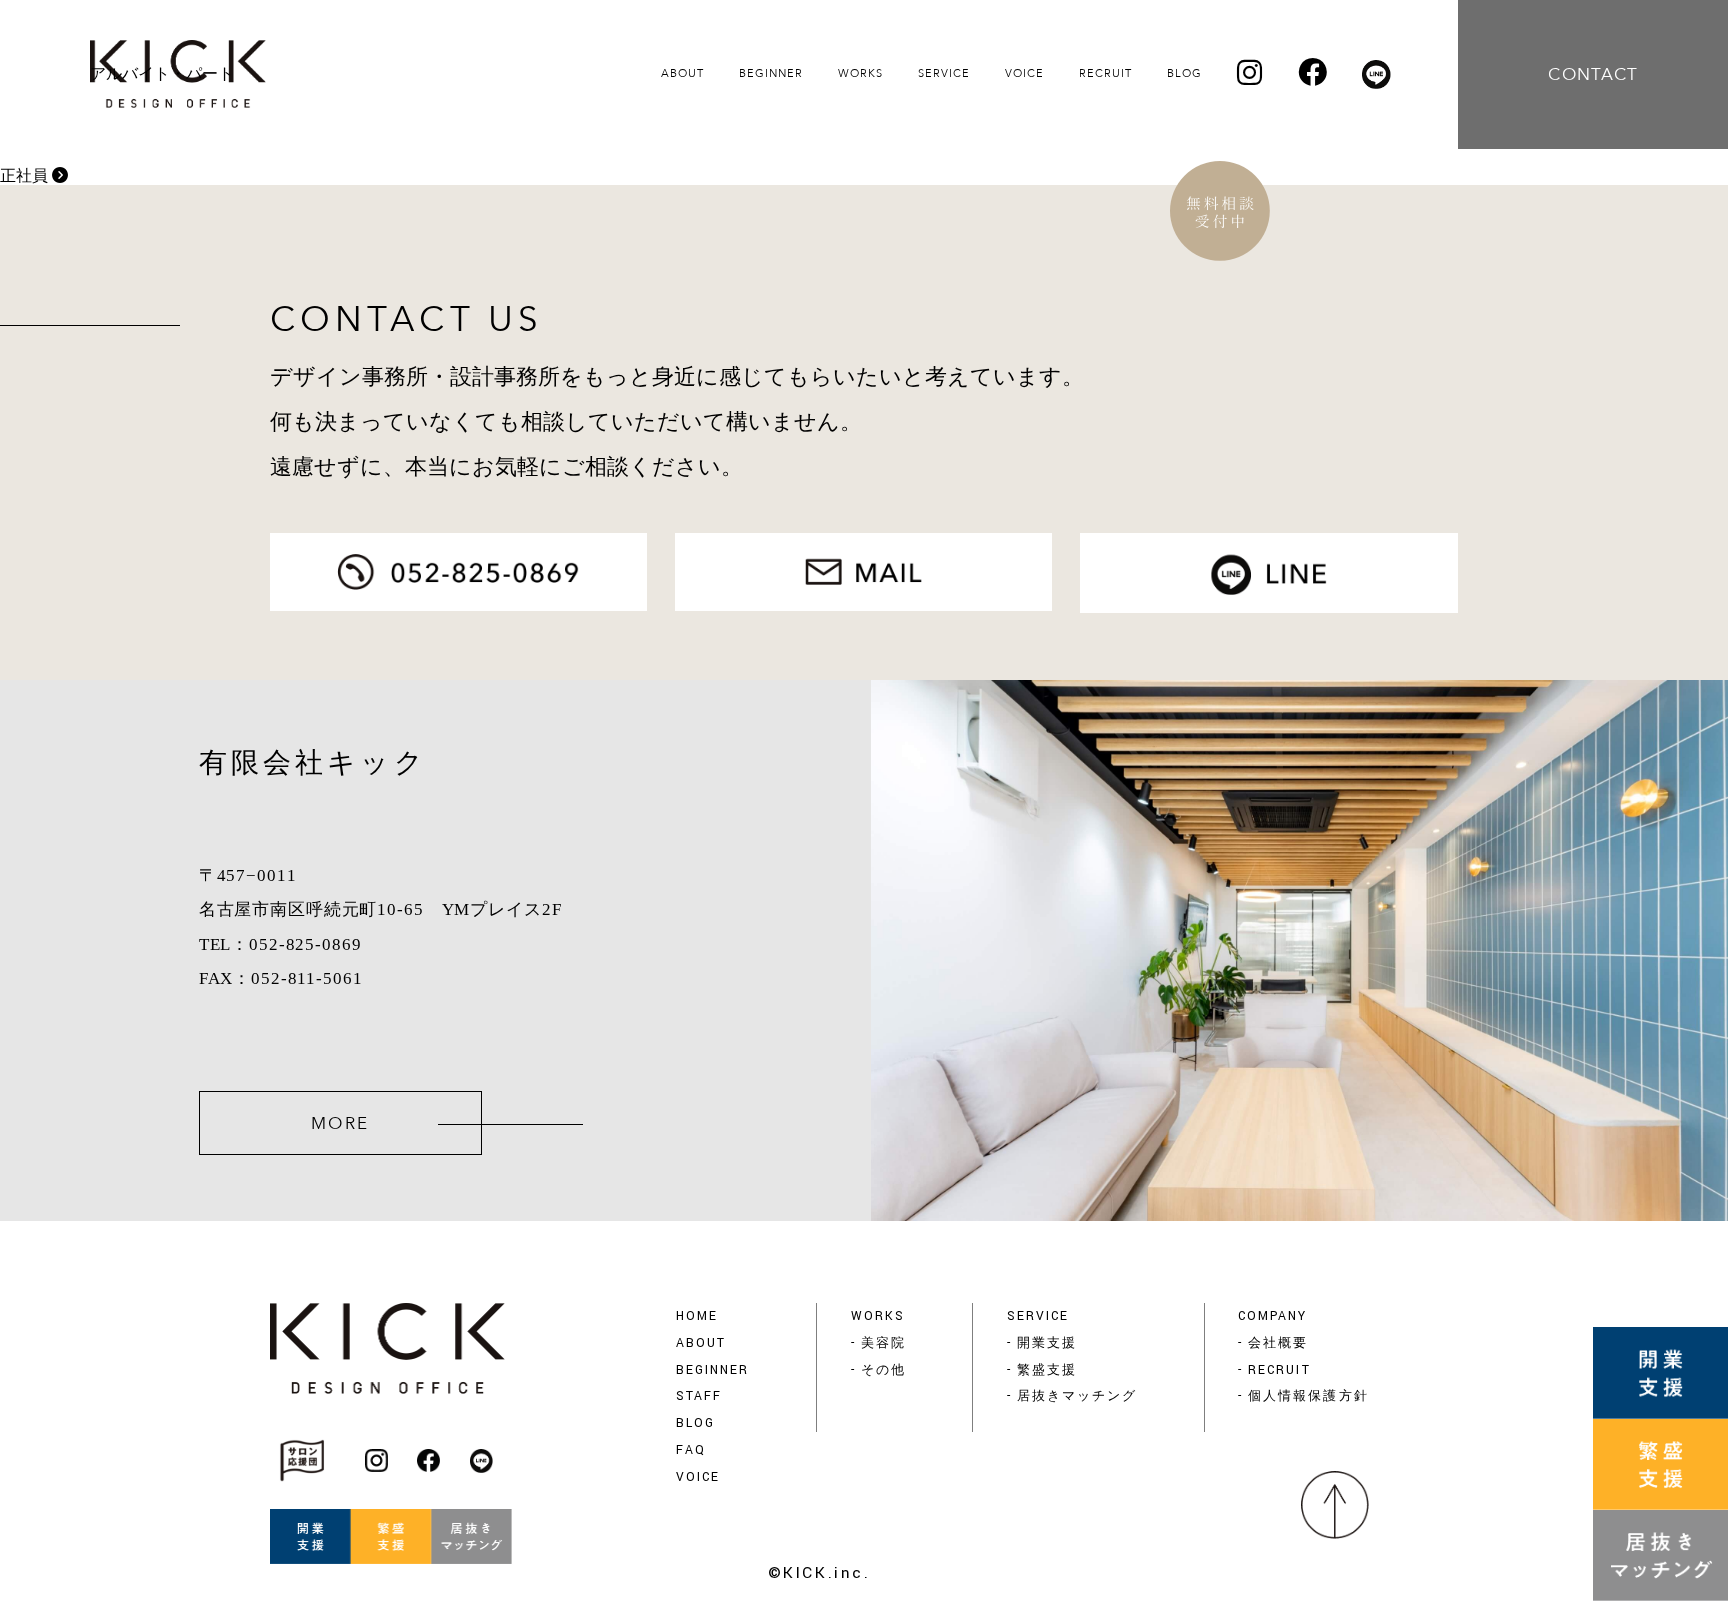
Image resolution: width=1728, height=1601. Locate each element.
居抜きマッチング (1077, 1396)
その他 (883, 1370)
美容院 (883, 1343)
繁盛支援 (1047, 1370)
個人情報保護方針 (1308, 1396)
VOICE (698, 1477)
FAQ (691, 1450)
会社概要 (1278, 1343)
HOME (697, 1316)
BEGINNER (712, 1370)
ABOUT (701, 1343)
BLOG (695, 1423)
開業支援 (1047, 1343)
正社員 (26, 176)
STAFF (699, 1396)
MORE (340, 1123)
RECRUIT (1279, 1370)
